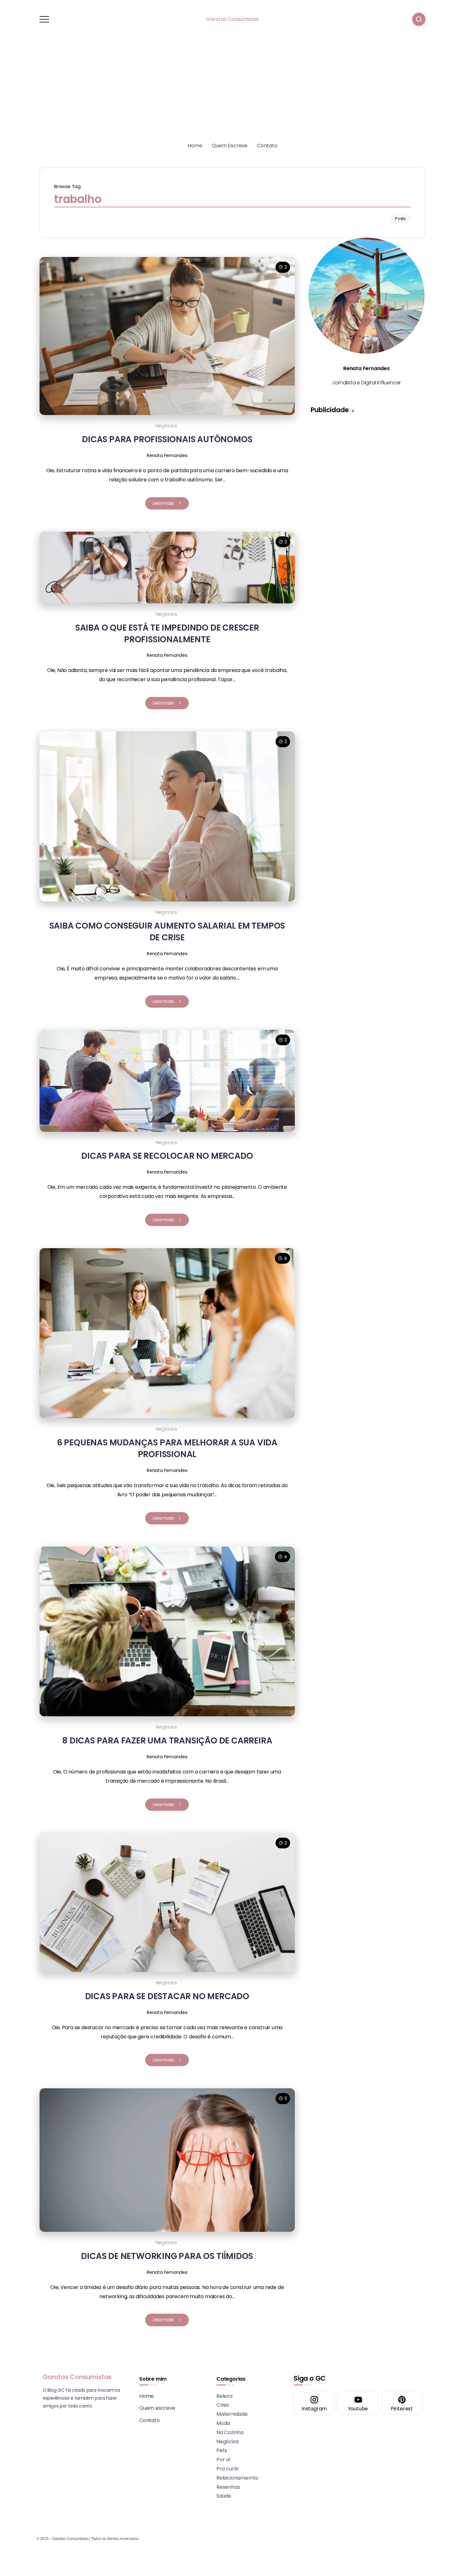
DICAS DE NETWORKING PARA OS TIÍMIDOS (167, 2256)
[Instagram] (314, 2403)
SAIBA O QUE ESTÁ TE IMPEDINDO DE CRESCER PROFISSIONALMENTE (167, 633)
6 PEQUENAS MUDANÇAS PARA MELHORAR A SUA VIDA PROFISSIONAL (167, 1448)
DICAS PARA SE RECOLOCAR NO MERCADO (167, 1156)
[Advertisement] (232, 91)
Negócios (166, 426)
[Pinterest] (402, 2403)
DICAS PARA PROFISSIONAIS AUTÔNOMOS (167, 439)
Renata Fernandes (167, 455)
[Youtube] (358, 2403)
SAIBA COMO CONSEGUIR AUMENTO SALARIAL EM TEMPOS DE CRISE (167, 931)
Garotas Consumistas (232, 19)
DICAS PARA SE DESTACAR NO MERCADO (167, 1996)
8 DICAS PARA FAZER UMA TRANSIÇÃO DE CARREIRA (167, 1740)
